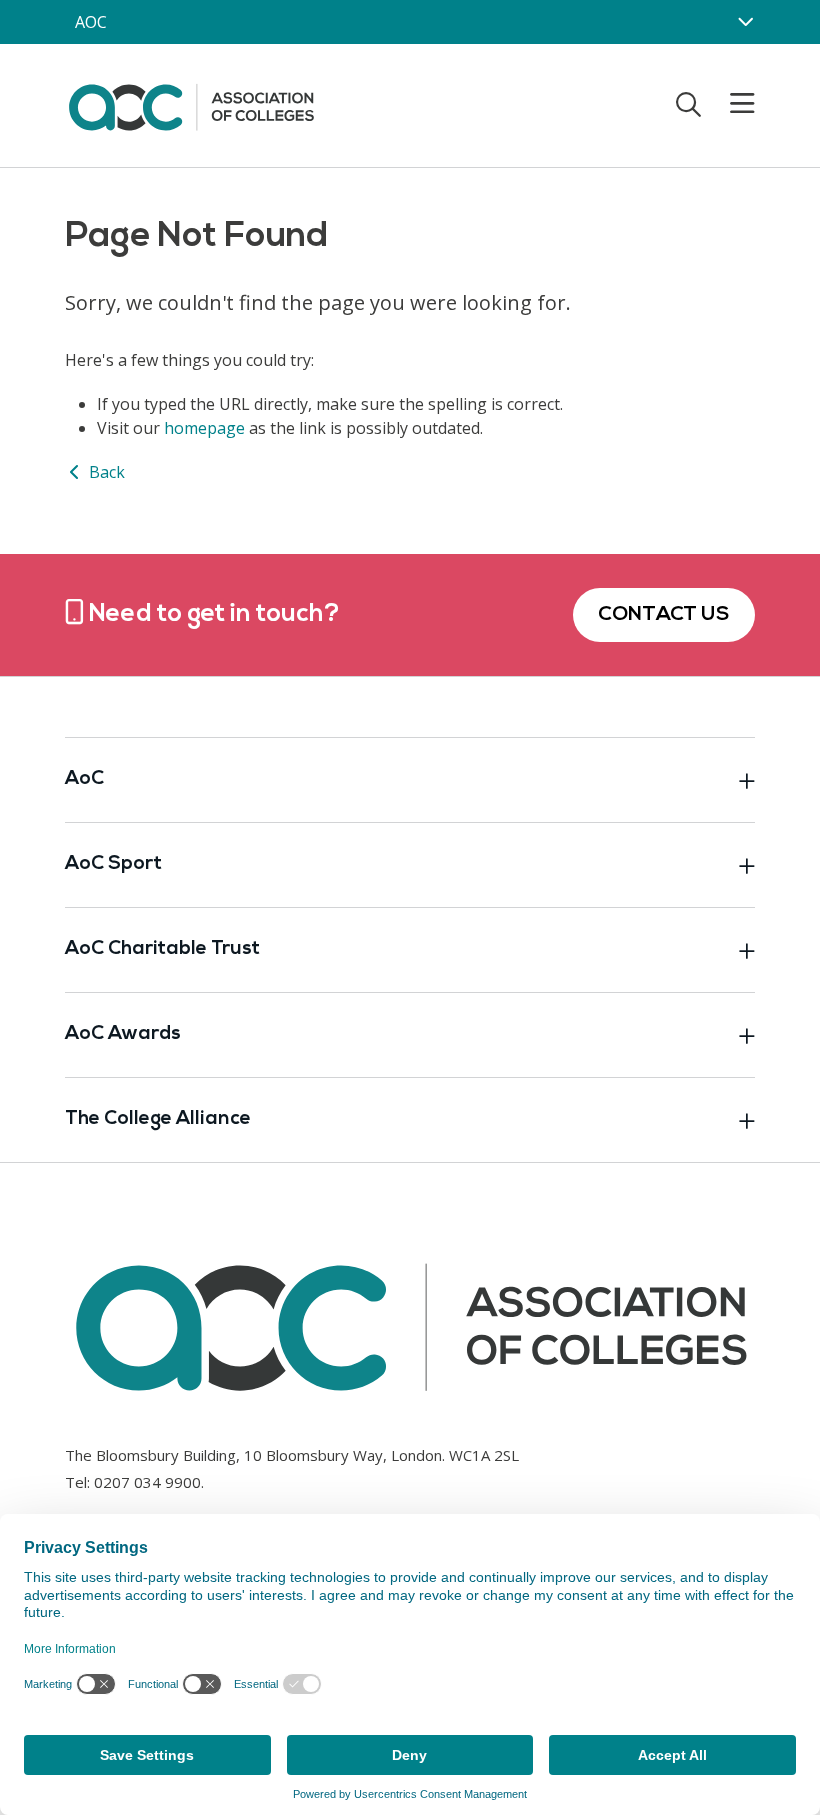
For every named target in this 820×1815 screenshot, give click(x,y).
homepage (204, 428)
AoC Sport (113, 864)
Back (105, 472)
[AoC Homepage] (191, 104)
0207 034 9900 (147, 1482)
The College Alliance (158, 1119)
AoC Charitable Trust (162, 949)
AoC (84, 779)
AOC (91, 22)
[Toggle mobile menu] (730, 104)
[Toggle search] (688, 104)
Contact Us (664, 615)
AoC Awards (123, 1034)
